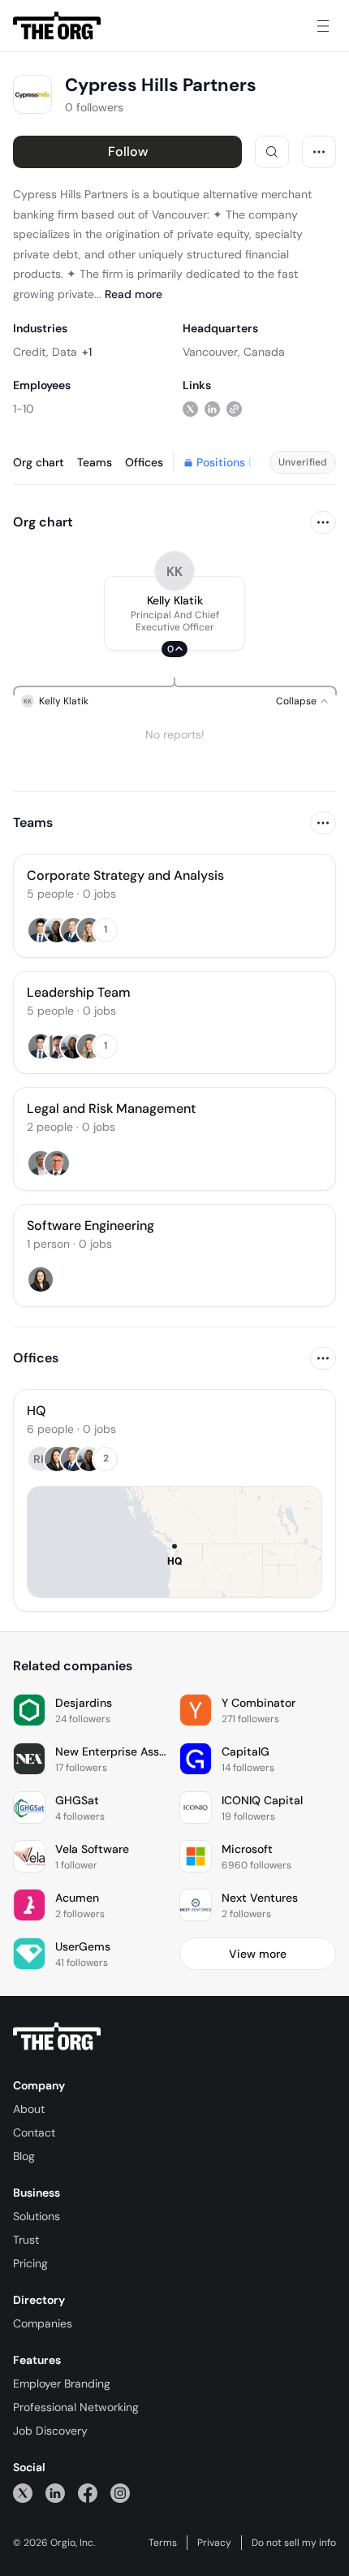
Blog (24, 2156)
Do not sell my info (294, 2543)
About (29, 2109)
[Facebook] (88, 2493)
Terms (163, 2543)
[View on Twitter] (190, 408)
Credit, (31, 352)
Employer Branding (62, 2383)
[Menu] (323, 26)
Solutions (37, 2216)
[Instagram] (120, 2493)
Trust (26, 2240)
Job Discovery (50, 2431)
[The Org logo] (57, 2037)
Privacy (214, 2543)
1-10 (24, 409)
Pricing (30, 2263)
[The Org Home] (57, 26)
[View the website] (234, 408)
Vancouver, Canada (234, 352)
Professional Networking (76, 2407)
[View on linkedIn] (212, 408)
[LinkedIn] (55, 2493)
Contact (34, 2132)
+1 (87, 352)
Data (65, 352)
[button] (174, 613)
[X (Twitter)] (23, 2493)
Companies (43, 2323)
